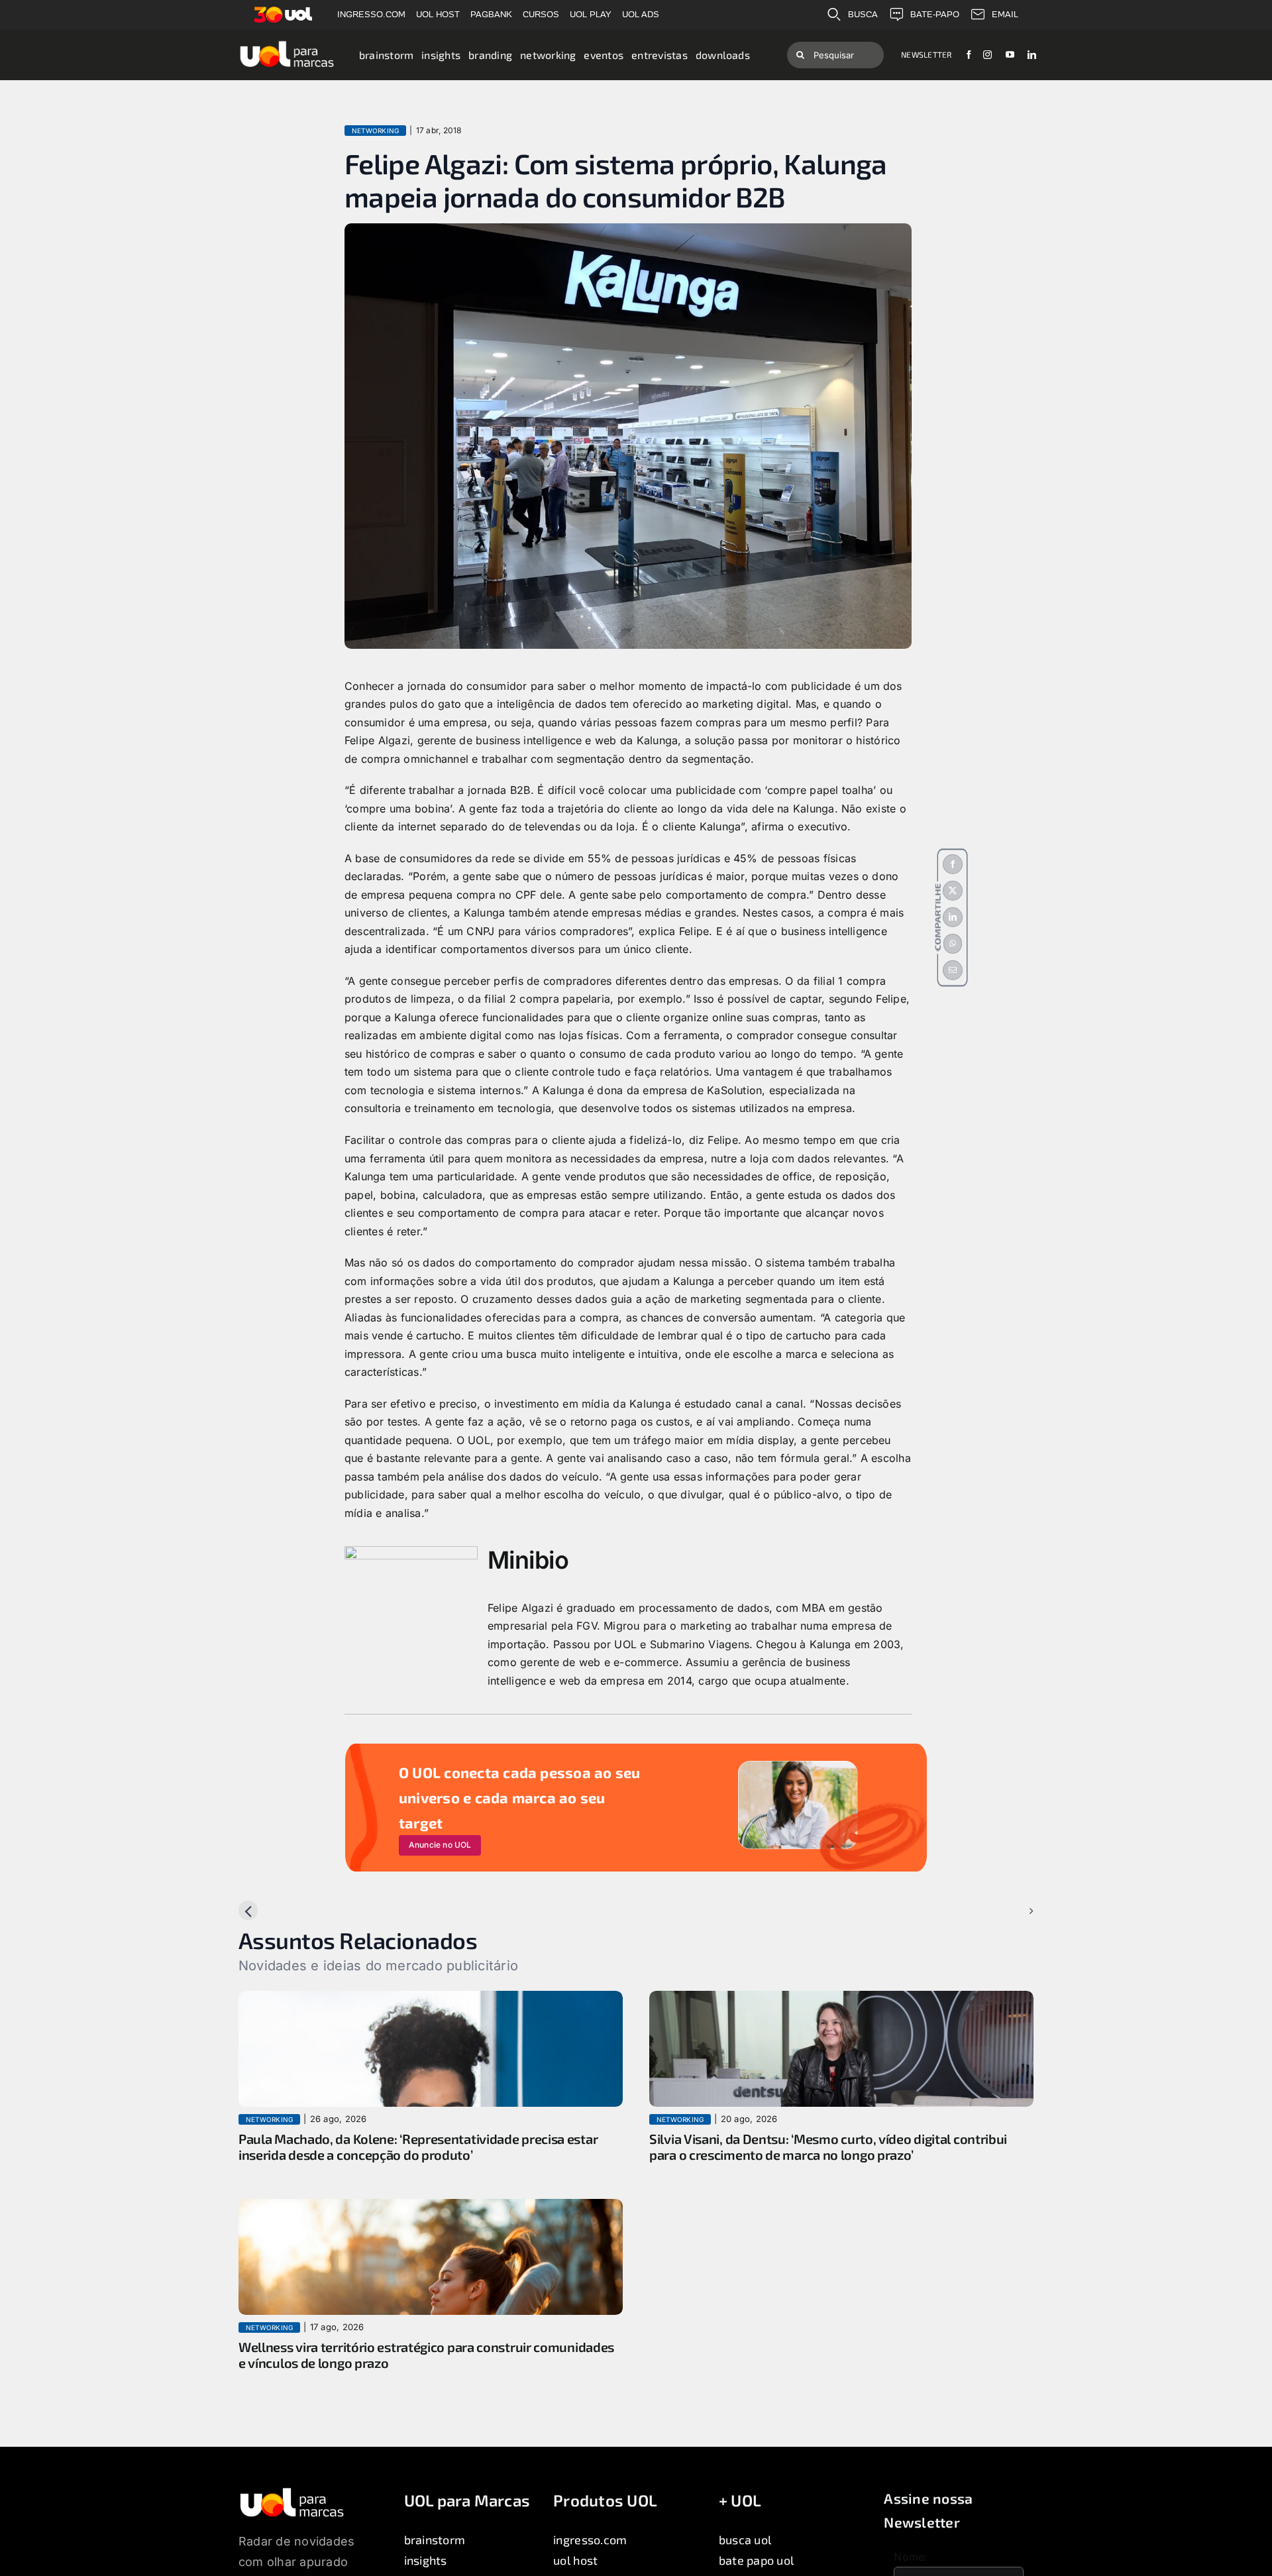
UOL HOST (438, 14)
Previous (271, 1911)
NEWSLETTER (926, 54)
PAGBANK (491, 14)
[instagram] (987, 55)
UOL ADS (641, 14)
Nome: (911, 2557)
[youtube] (1010, 55)
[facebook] (969, 55)
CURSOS (541, 14)
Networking (375, 131)
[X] (953, 891)
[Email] (953, 970)
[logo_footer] (292, 2492)
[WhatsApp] (953, 944)
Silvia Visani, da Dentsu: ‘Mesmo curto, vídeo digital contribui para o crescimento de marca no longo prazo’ (828, 2147)
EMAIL (1005, 14)
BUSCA (863, 14)
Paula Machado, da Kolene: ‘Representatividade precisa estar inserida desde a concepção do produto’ (418, 2147)
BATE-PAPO (935, 14)
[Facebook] (953, 864)
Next (1011, 1911)
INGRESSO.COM (371, 14)
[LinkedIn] (953, 917)
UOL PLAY (591, 14)
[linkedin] (1032, 55)
